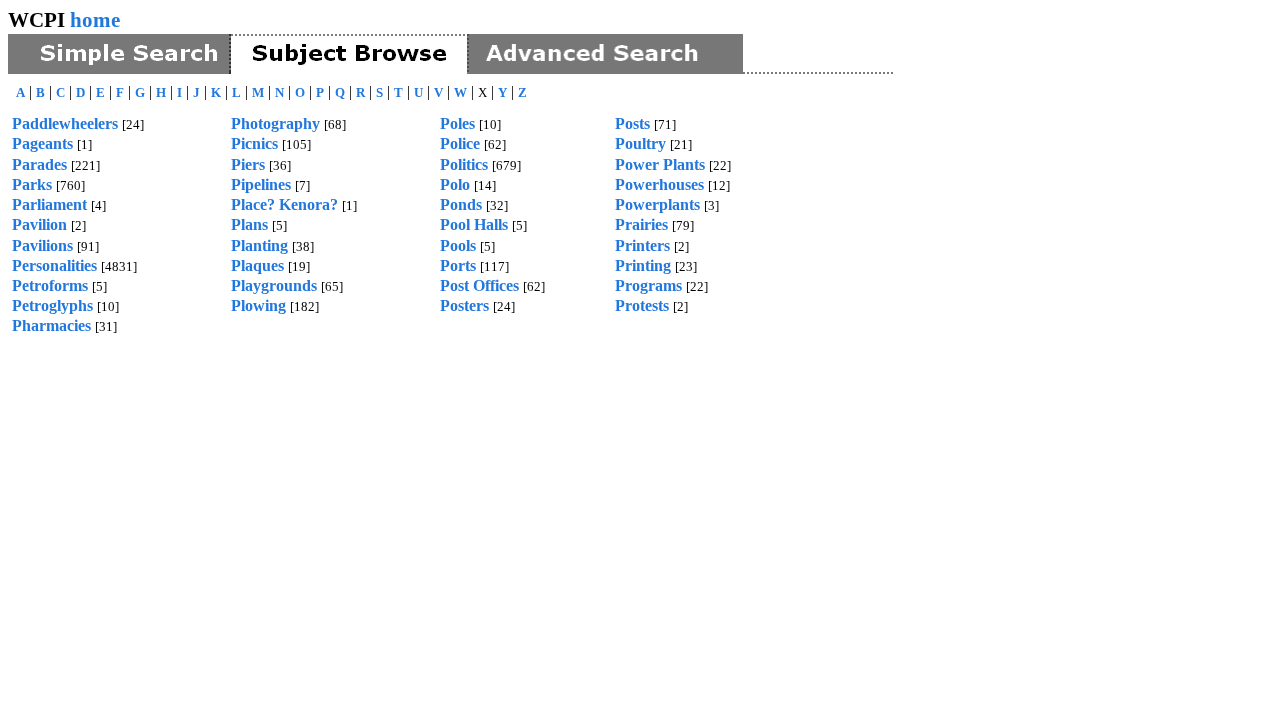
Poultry (640, 143)
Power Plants (660, 164)
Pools (458, 245)
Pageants (42, 143)
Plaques (257, 265)
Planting (259, 245)
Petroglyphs (52, 305)
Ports (458, 265)
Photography (275, 123)
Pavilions (42, 245)
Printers (642, 245)
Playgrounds (274, 285)
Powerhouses (659, 184)
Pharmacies (51, 325)
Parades (39, 164)
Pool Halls (474, 224)
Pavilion (39, 224)
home (95, 19)
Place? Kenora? (284, 204)
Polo (455, 184)
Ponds (461, 204)
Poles (457, 123)
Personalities (54, 265)
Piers (248, 164)
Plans (249, 224)
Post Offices (479, 285)
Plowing (258, 305)
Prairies (641, 224)
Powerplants (657, 204)
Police (460, 143)
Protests (642, 305)
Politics (464, 164)
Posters (464, 305)
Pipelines (261, 184)
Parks (32, 184)
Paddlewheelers (65, 123)
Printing (643, 265)
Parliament (49, 204)
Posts (632, 123)
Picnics (254, 143)
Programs (648, 285)
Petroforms (50, 285)
